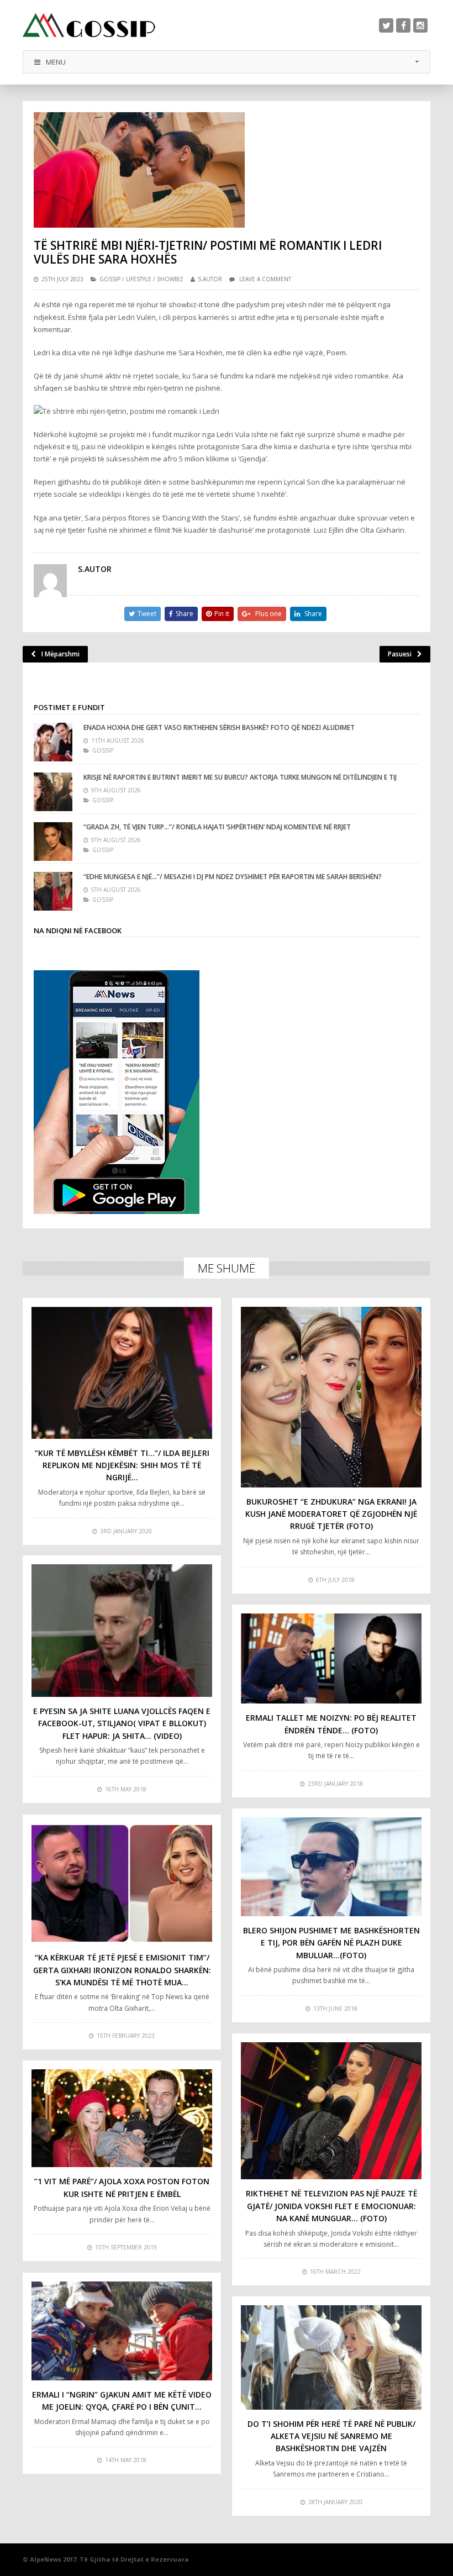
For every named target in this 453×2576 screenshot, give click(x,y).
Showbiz (170, 279)
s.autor (210, 279)
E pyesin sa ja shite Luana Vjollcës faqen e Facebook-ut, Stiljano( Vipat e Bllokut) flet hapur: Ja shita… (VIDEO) (122, 1723)
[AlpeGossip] (89, 25)
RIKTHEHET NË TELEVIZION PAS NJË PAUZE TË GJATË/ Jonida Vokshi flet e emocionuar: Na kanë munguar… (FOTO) (331, 2206)
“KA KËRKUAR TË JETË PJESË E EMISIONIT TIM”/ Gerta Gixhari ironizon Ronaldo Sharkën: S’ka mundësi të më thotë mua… (122, 1970)
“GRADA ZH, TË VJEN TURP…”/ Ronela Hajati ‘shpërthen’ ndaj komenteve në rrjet (217, 827)
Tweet (147, 614)
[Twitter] (386, 25)
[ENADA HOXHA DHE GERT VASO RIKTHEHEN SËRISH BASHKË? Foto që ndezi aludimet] (53, 742)
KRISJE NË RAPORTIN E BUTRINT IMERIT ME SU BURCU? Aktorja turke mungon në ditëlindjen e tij (240, 777)
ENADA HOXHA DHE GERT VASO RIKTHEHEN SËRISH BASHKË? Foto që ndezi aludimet (219, 727)
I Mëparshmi (60, 654)
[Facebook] (403, 25)
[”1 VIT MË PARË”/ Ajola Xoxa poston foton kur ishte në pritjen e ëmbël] (122, 2118)
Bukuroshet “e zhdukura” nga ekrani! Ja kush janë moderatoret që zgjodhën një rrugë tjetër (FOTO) (331, 1514)
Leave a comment (265, 279)
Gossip (110, 279)
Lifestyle (139, 279)
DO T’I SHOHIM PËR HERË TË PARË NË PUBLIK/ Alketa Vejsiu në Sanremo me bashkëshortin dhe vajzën (331, 2436)
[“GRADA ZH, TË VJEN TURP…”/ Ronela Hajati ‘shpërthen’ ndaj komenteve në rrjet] (53, 842)
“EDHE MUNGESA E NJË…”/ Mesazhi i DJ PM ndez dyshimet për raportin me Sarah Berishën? (233, 877)
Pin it (222, 614)
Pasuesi (400, 654)
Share (185, 614)
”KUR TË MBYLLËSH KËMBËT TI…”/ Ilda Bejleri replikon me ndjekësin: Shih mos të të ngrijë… (122, 1465)
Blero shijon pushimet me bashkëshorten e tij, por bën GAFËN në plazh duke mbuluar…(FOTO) (331, 1943)
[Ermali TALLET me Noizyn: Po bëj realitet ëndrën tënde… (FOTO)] (331, 1659)
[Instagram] (420, 25)
